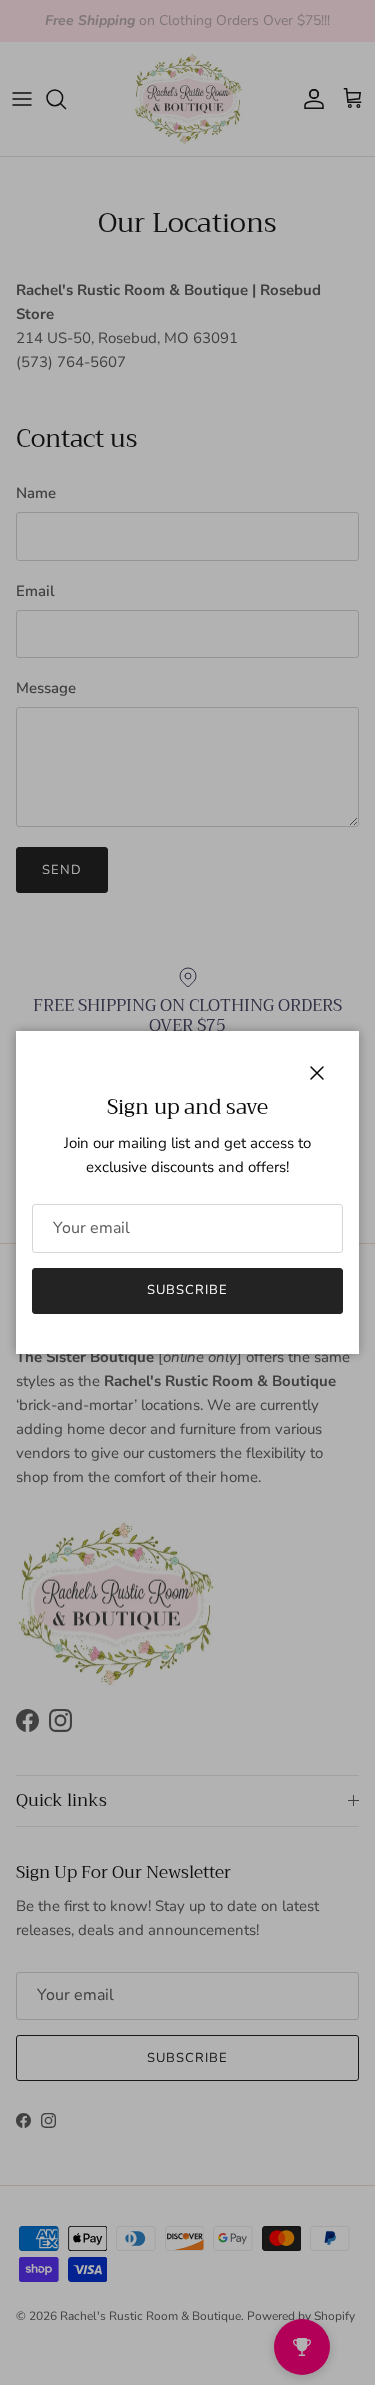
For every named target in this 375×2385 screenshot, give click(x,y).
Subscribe (187, 1290)
